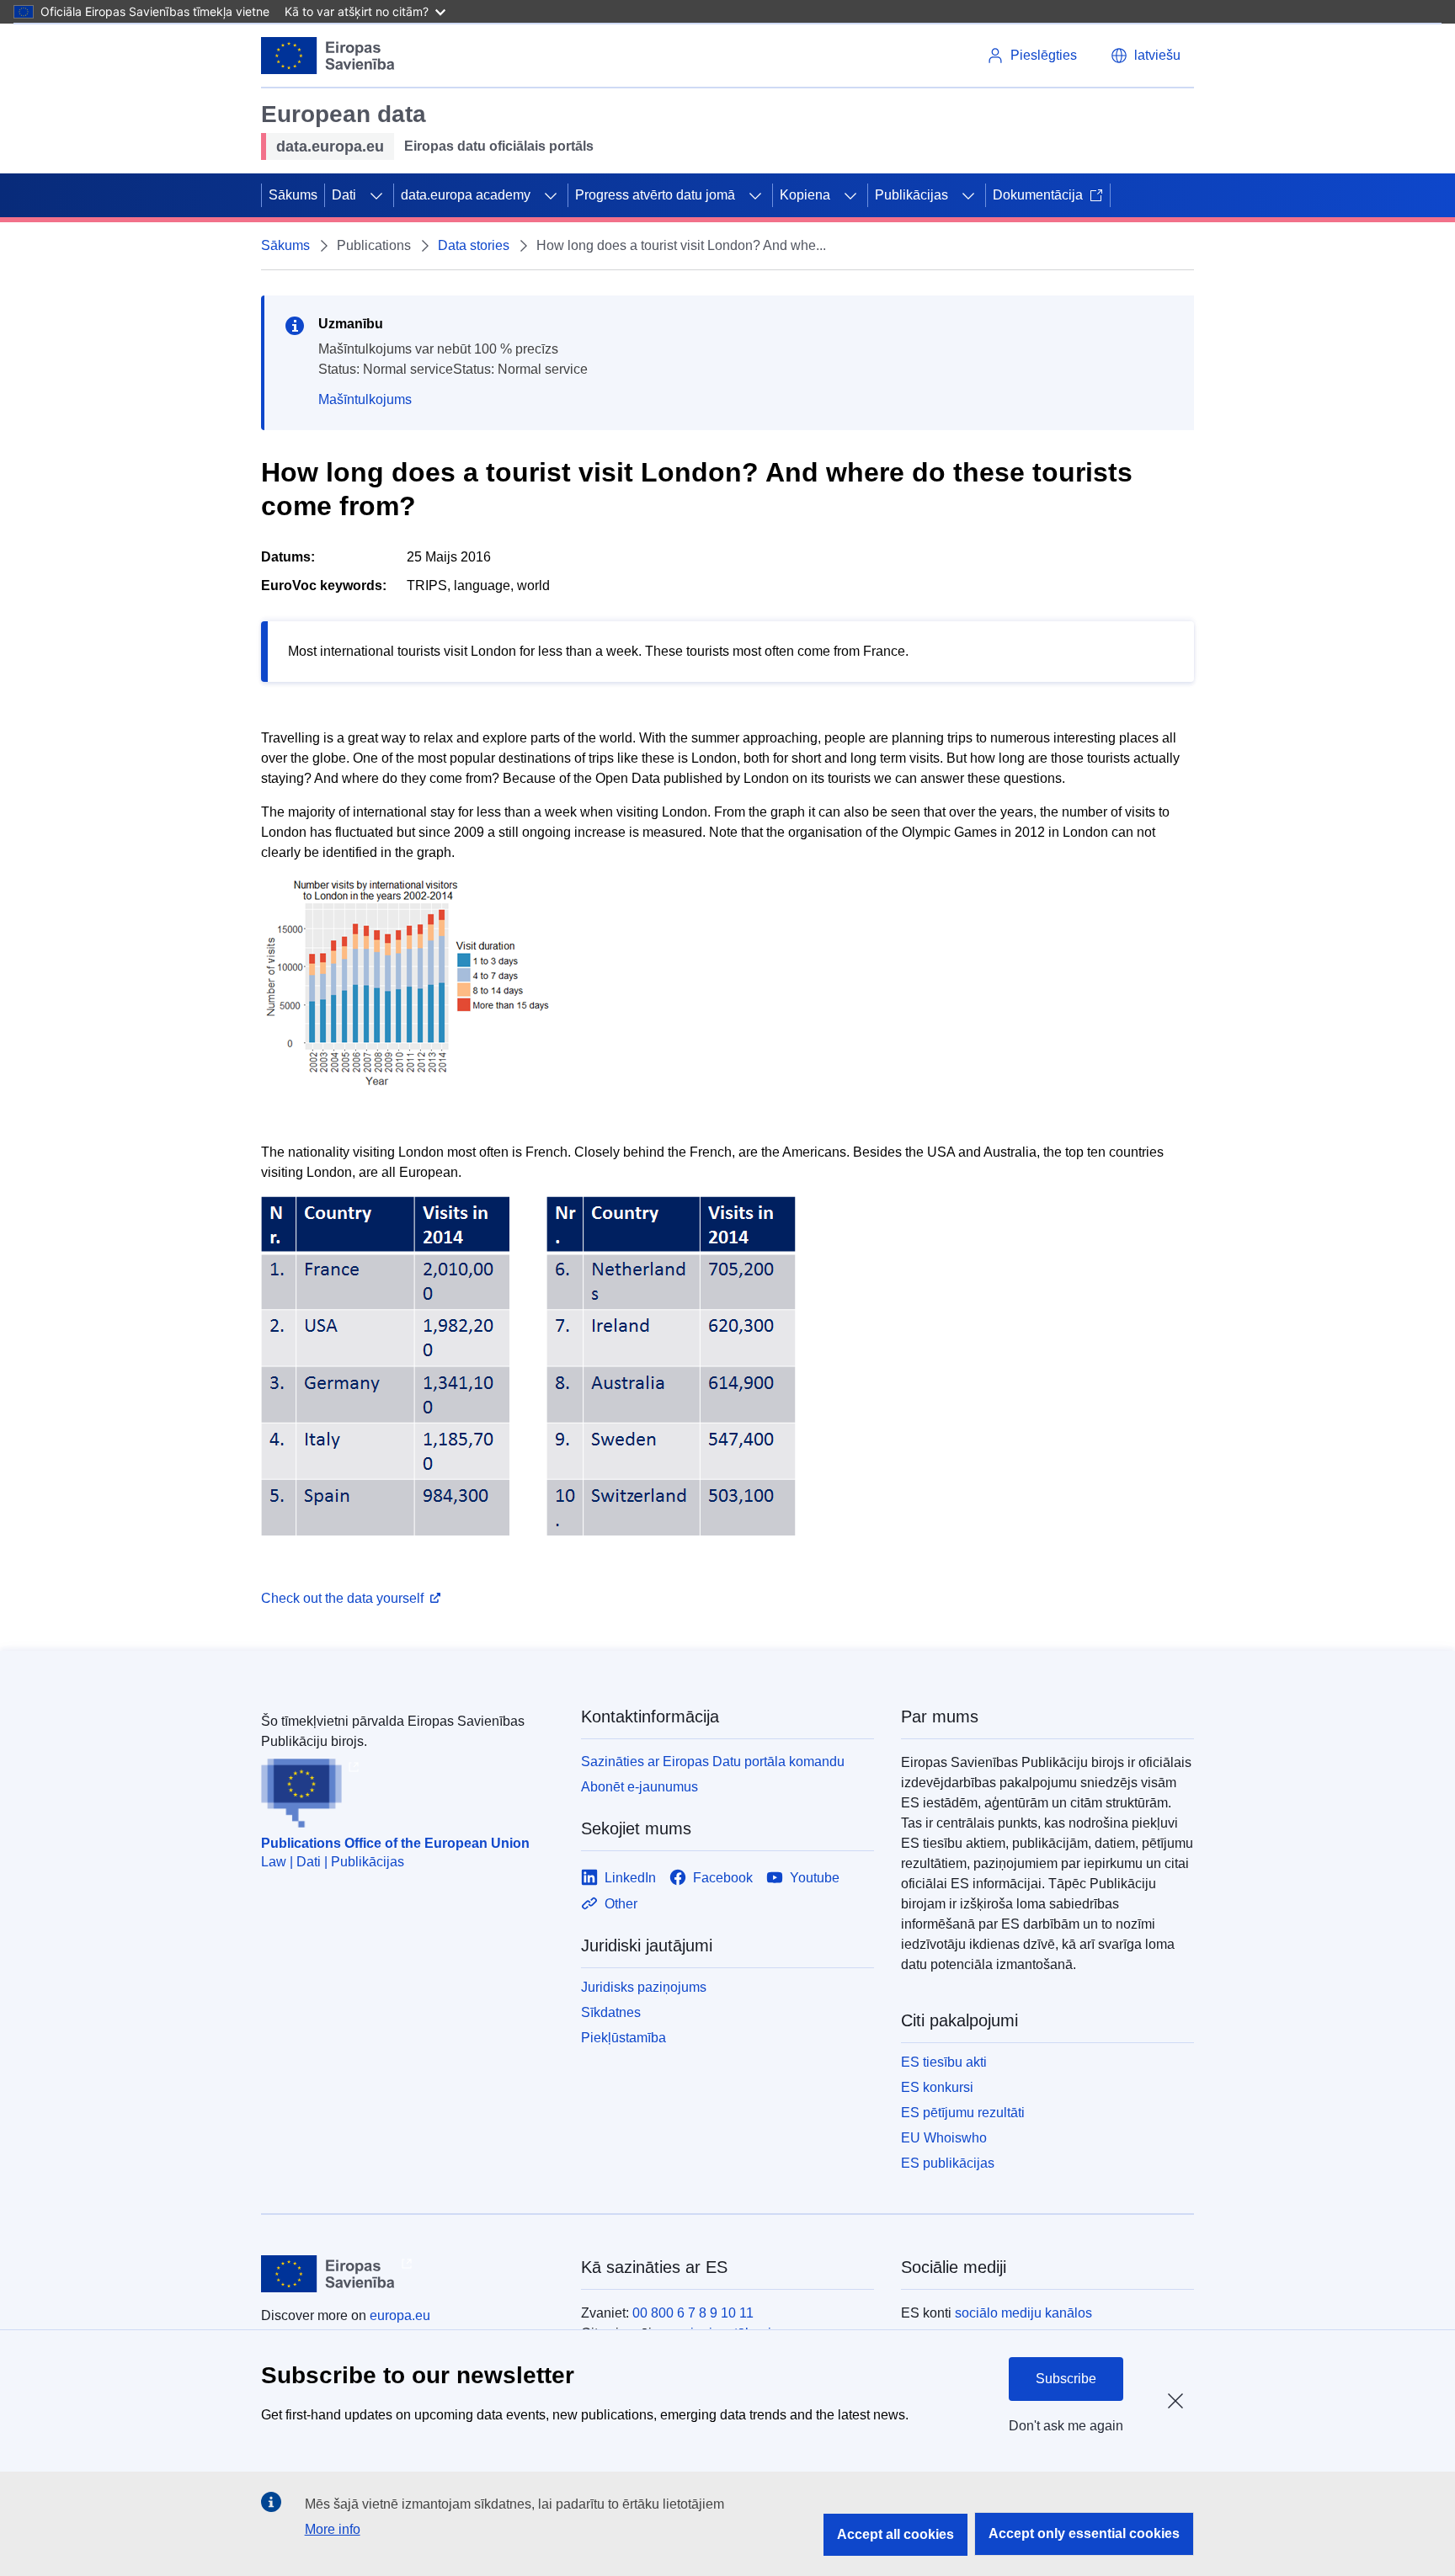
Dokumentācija (1038, 195)
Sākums (293, 195)
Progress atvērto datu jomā (655, 195)
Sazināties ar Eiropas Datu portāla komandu (713, 1762)
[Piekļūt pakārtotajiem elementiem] (376, 195)
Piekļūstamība (624, 2038)
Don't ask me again (1066, 2426)
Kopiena (805, 195)
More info (333, 2529)
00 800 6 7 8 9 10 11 (693, 2313)
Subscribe (1066, 2379)
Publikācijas (911, 195)
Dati (344, 195)
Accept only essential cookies (1084, 2533)
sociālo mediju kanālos (1023, 2313)
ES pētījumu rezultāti (963, 2113)
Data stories (474, 245)
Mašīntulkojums (365, 399)
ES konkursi (937, 2087)
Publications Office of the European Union (395, 1843)
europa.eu (400, 2315)
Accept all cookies (895, 2534)
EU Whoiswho (944, 2138)
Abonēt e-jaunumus (640, 1787)
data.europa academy (466, 195)
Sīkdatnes (611, 2012)
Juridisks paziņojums (644, 1987)
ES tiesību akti (944, 2062)
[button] (1146, 56)
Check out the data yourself (342, 1598)
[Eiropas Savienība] (328, 56)
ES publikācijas (948, 2163)
